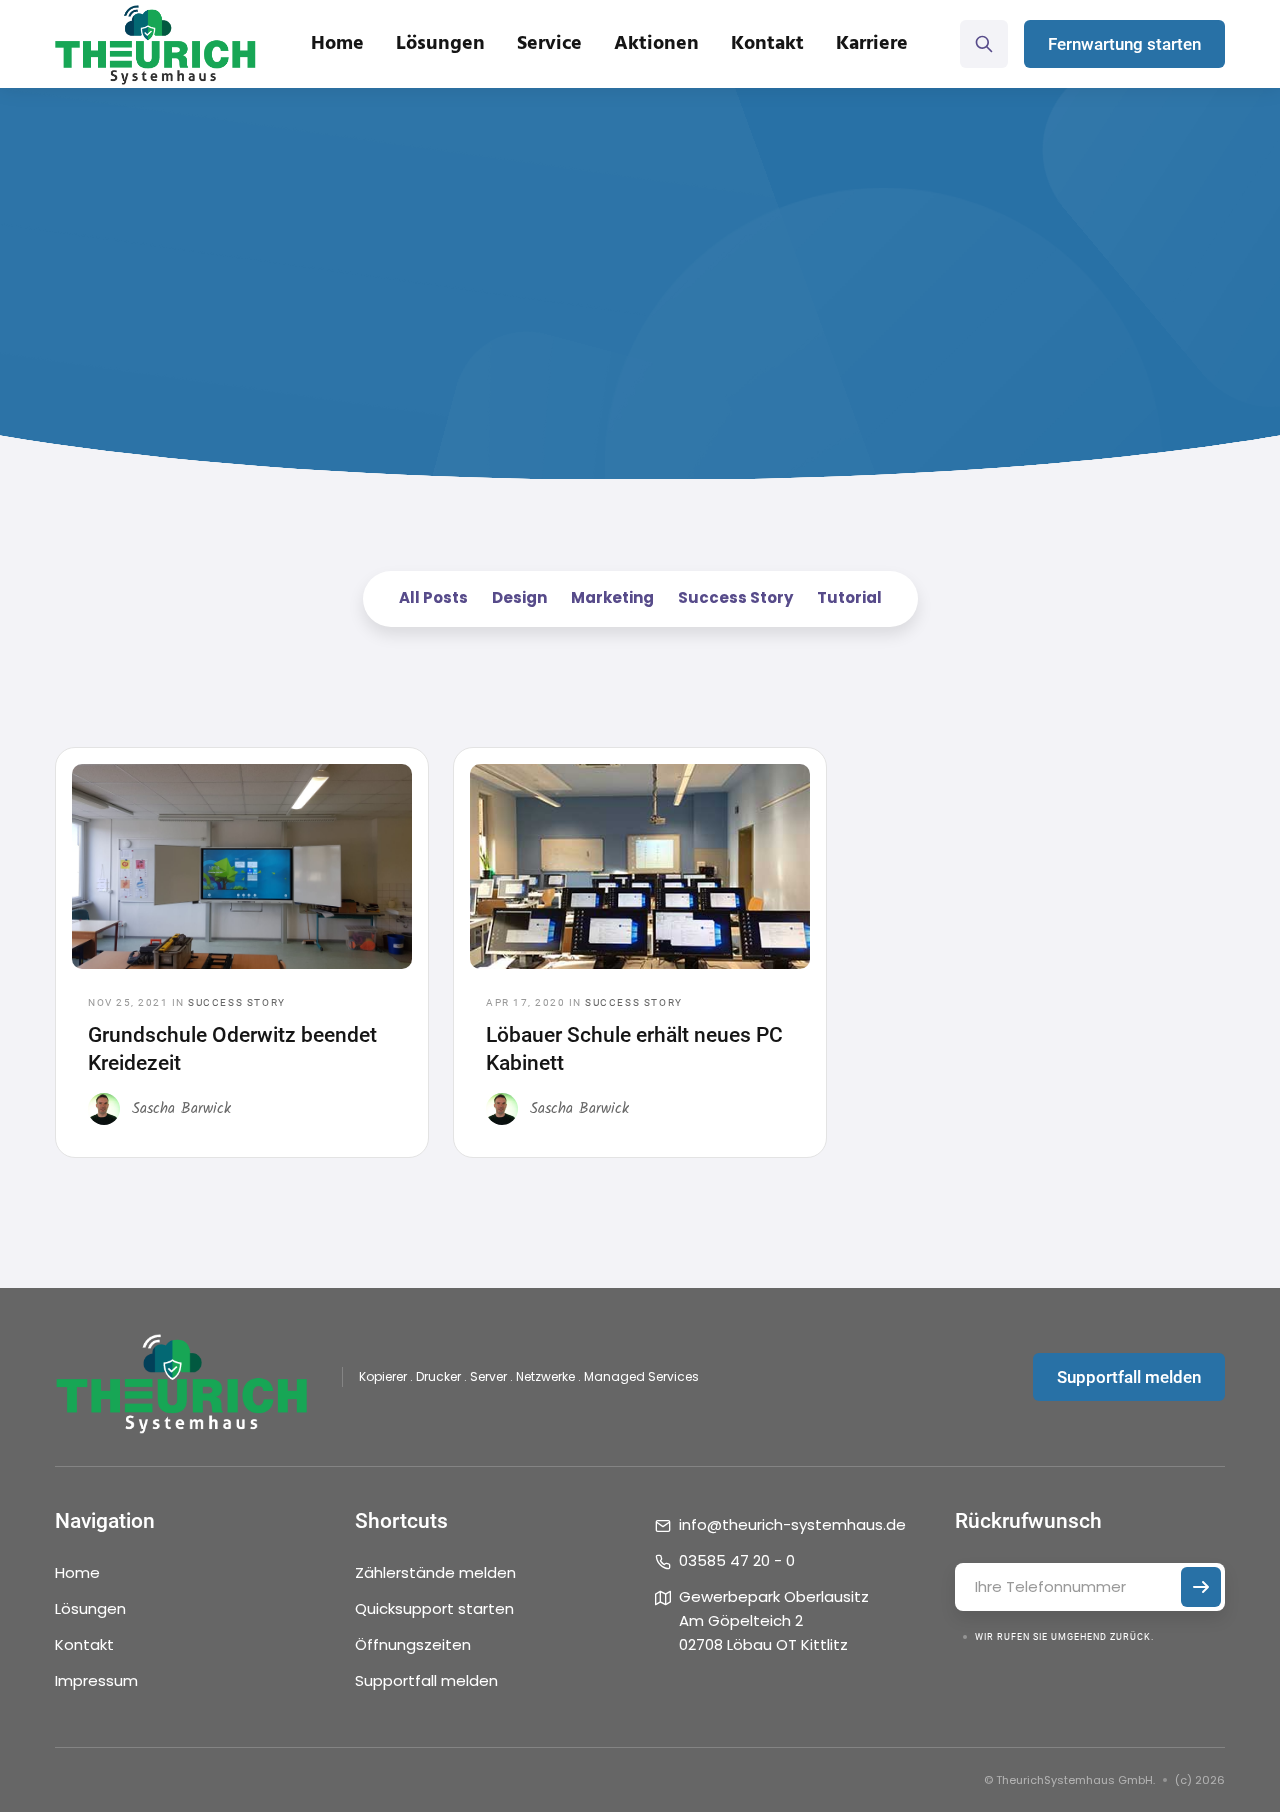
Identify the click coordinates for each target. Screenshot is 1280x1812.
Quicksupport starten (434, 1608)
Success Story (735, 597)
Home (337, 44)
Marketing (612, 597)
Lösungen (90, 1608)
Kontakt (84, 1644)
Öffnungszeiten (413, 1644)
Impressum (96, 1680)
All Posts (433, 597)
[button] (440, 44)
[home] (156, 44)
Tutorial (849, 597)
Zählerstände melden (435, 1572)
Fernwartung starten (1124, 44)
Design (519, 597)
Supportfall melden (1129, 1377)
